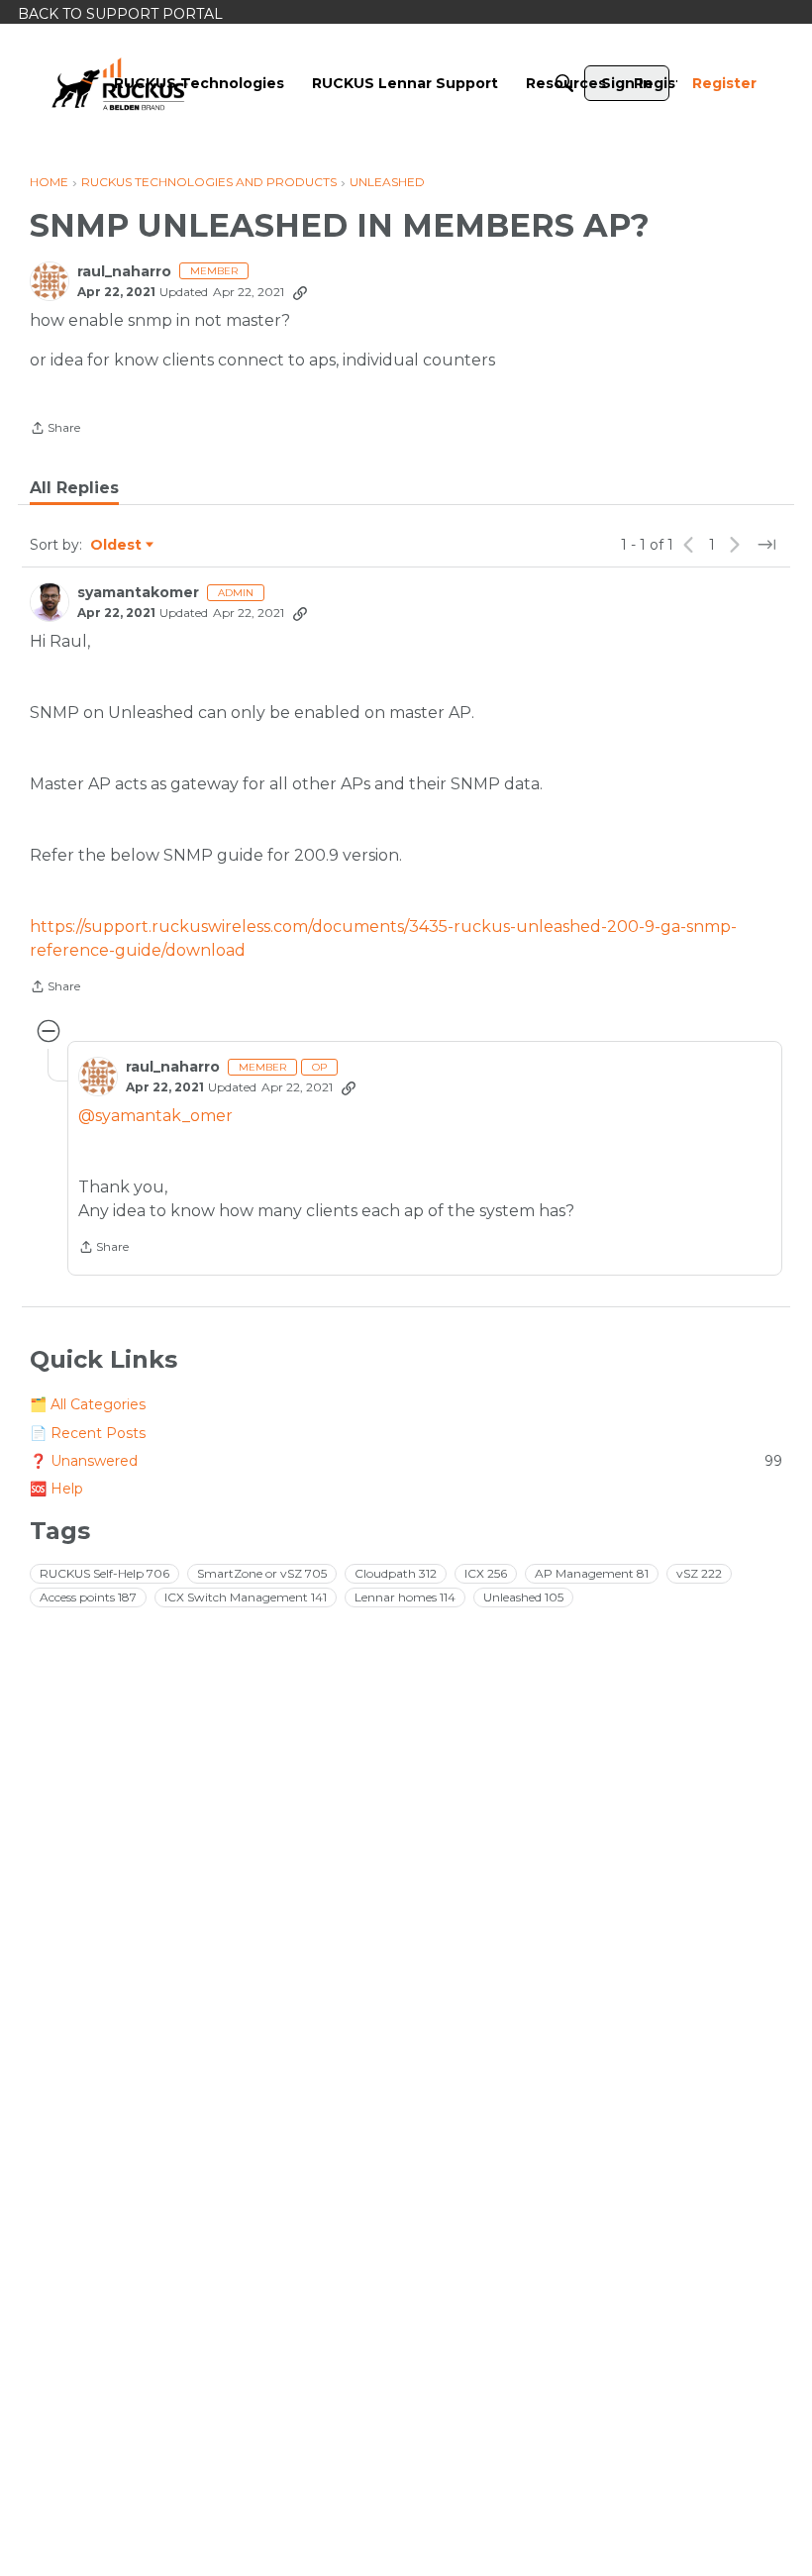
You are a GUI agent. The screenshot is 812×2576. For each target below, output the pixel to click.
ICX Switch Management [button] (246, 1597)
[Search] (564, 83)
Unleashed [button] (523, 1597)
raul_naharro (124, 272)
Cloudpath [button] (396, 1573)
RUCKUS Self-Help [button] (104, 1573)
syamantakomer (138, 593)
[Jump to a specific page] (766, 545)
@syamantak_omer (155, 1116)
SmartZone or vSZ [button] (262, 1573)
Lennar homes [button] (405, 1597)
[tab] (74, 488)
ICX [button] (486, 1573)
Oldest (117, 546)
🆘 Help (56, 1489)
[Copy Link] (300, 292)
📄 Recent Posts (88, 1433)
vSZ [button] (699, 1573)
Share (55, 430)
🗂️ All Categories (88, 1404)
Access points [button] (88, 1597)
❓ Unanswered (406, 1461)
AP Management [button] (592, 1573)
